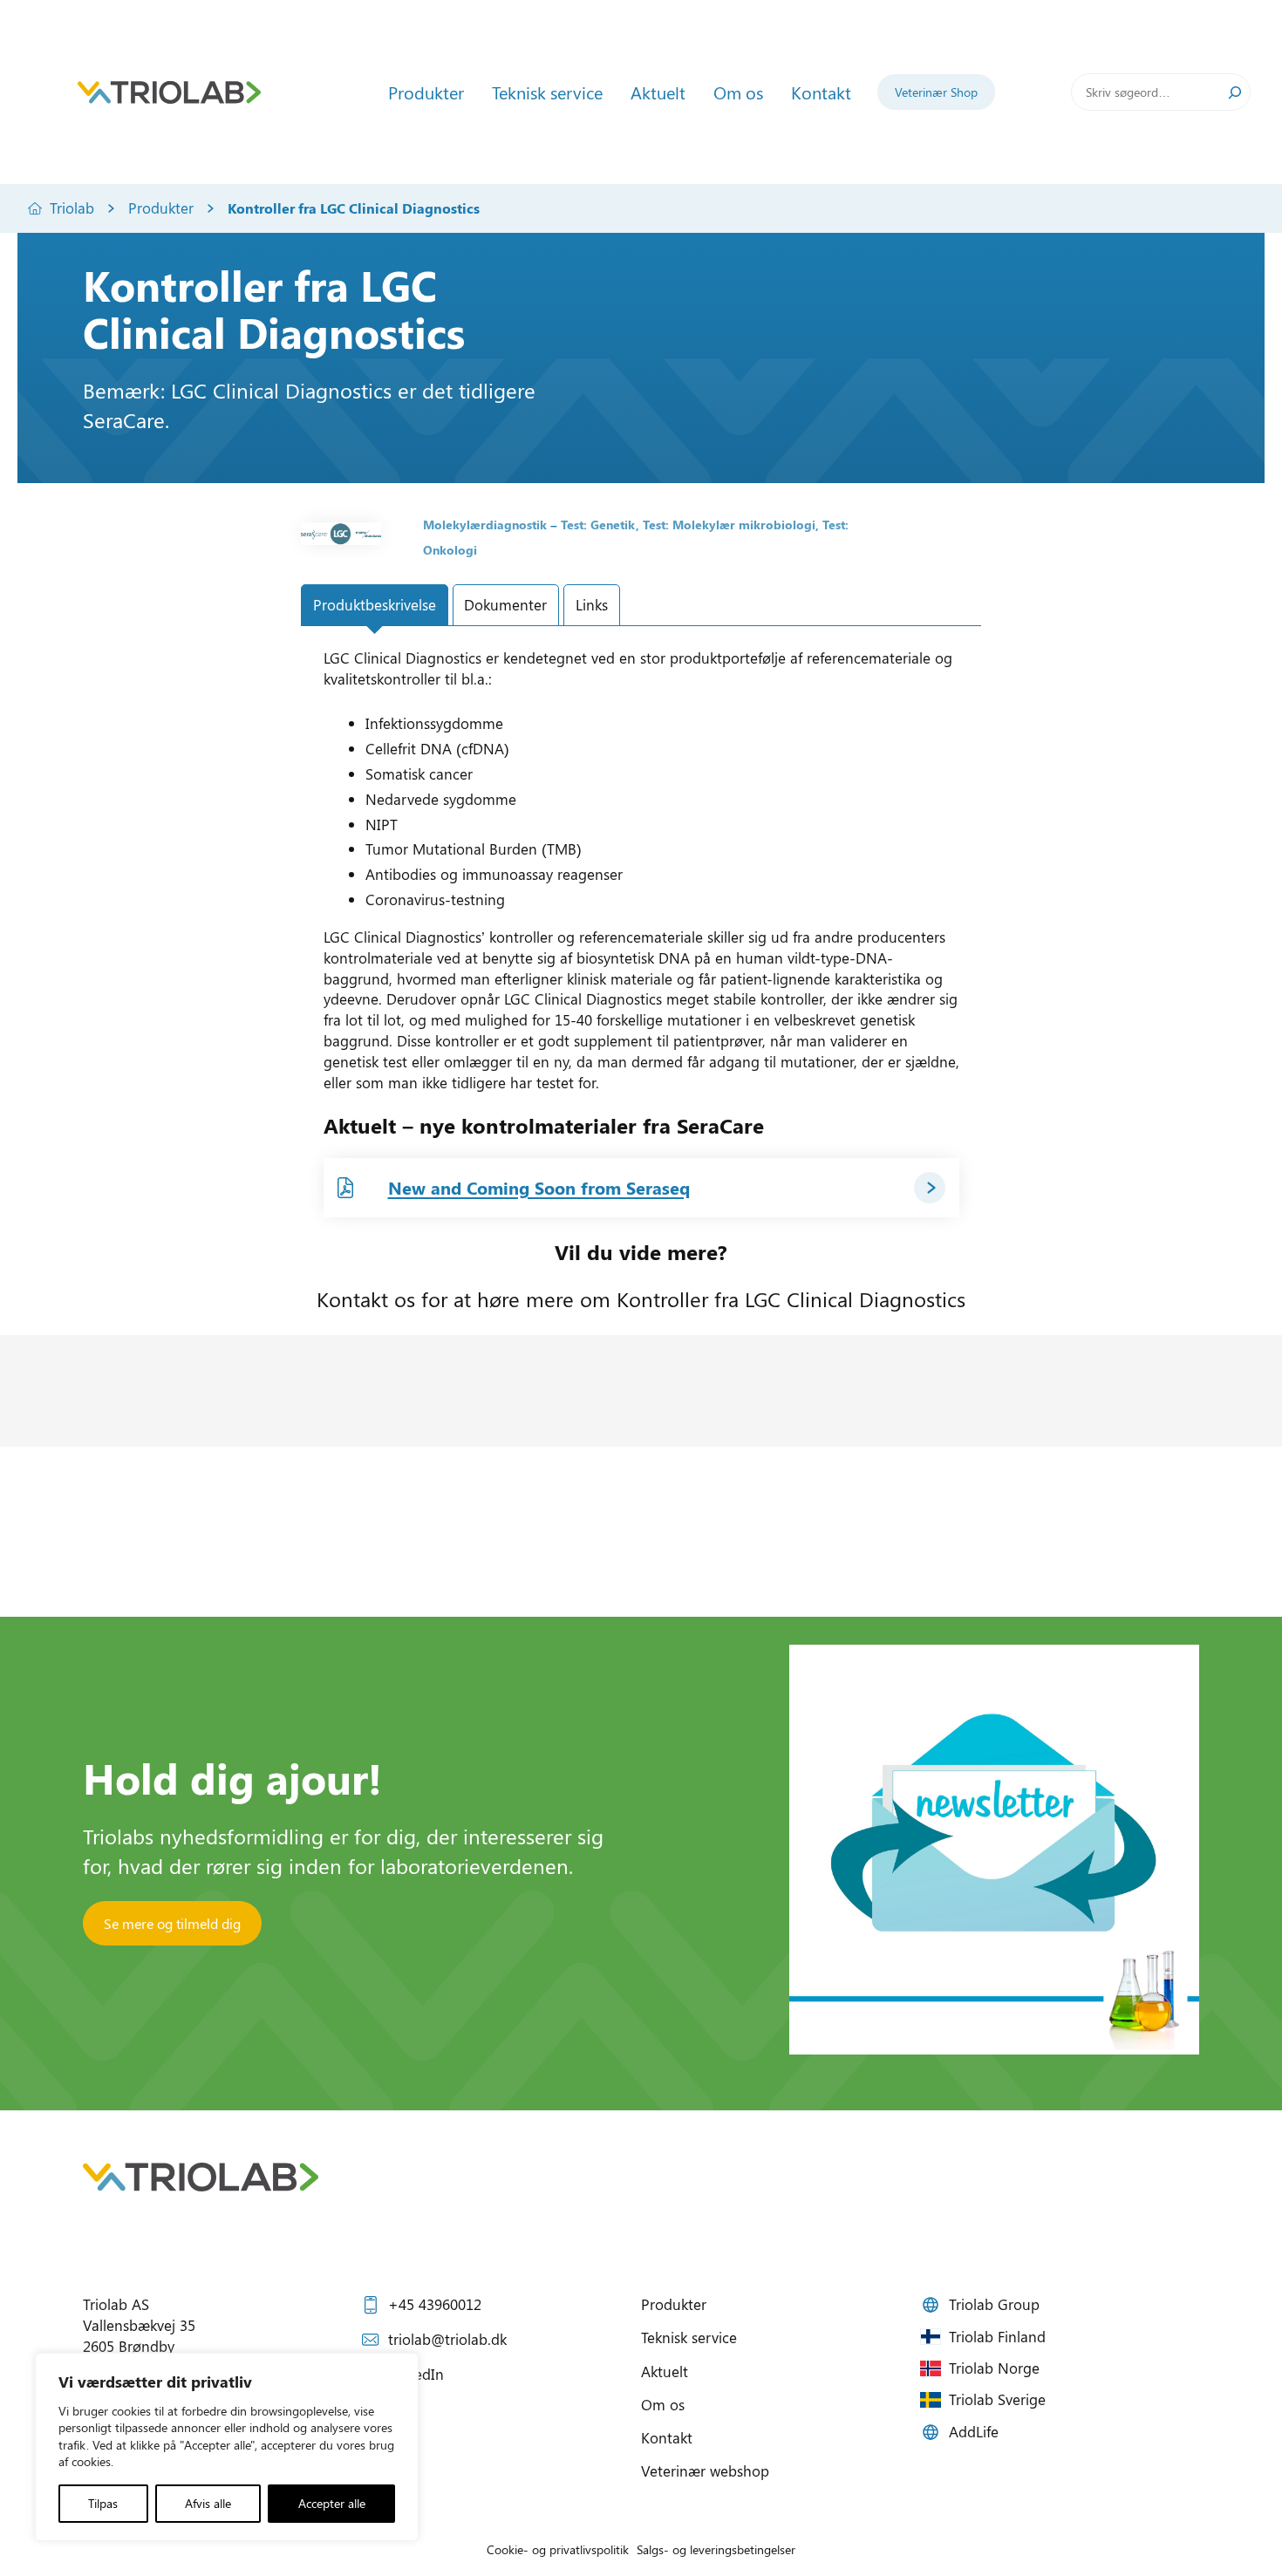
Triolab (72, 208)
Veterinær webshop (705, 2470)
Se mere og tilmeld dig (172, 1923)
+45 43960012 (435, 2304)
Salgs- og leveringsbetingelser (716, 2549)
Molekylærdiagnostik (485, 525)
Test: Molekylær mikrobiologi (729, 525)
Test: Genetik (598, 525)
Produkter (161, 208)
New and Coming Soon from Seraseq (539, 1187)
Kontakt (667, 2437)
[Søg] (1235, 92)
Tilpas (103, 2503)
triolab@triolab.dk (447, 2339)
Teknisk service (689, 2337)
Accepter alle (332, 2503)
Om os (663, 2404)
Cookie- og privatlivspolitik (558, 2549)
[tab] (375, 605)
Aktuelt (665, 2371)
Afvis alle (208, 2503)
